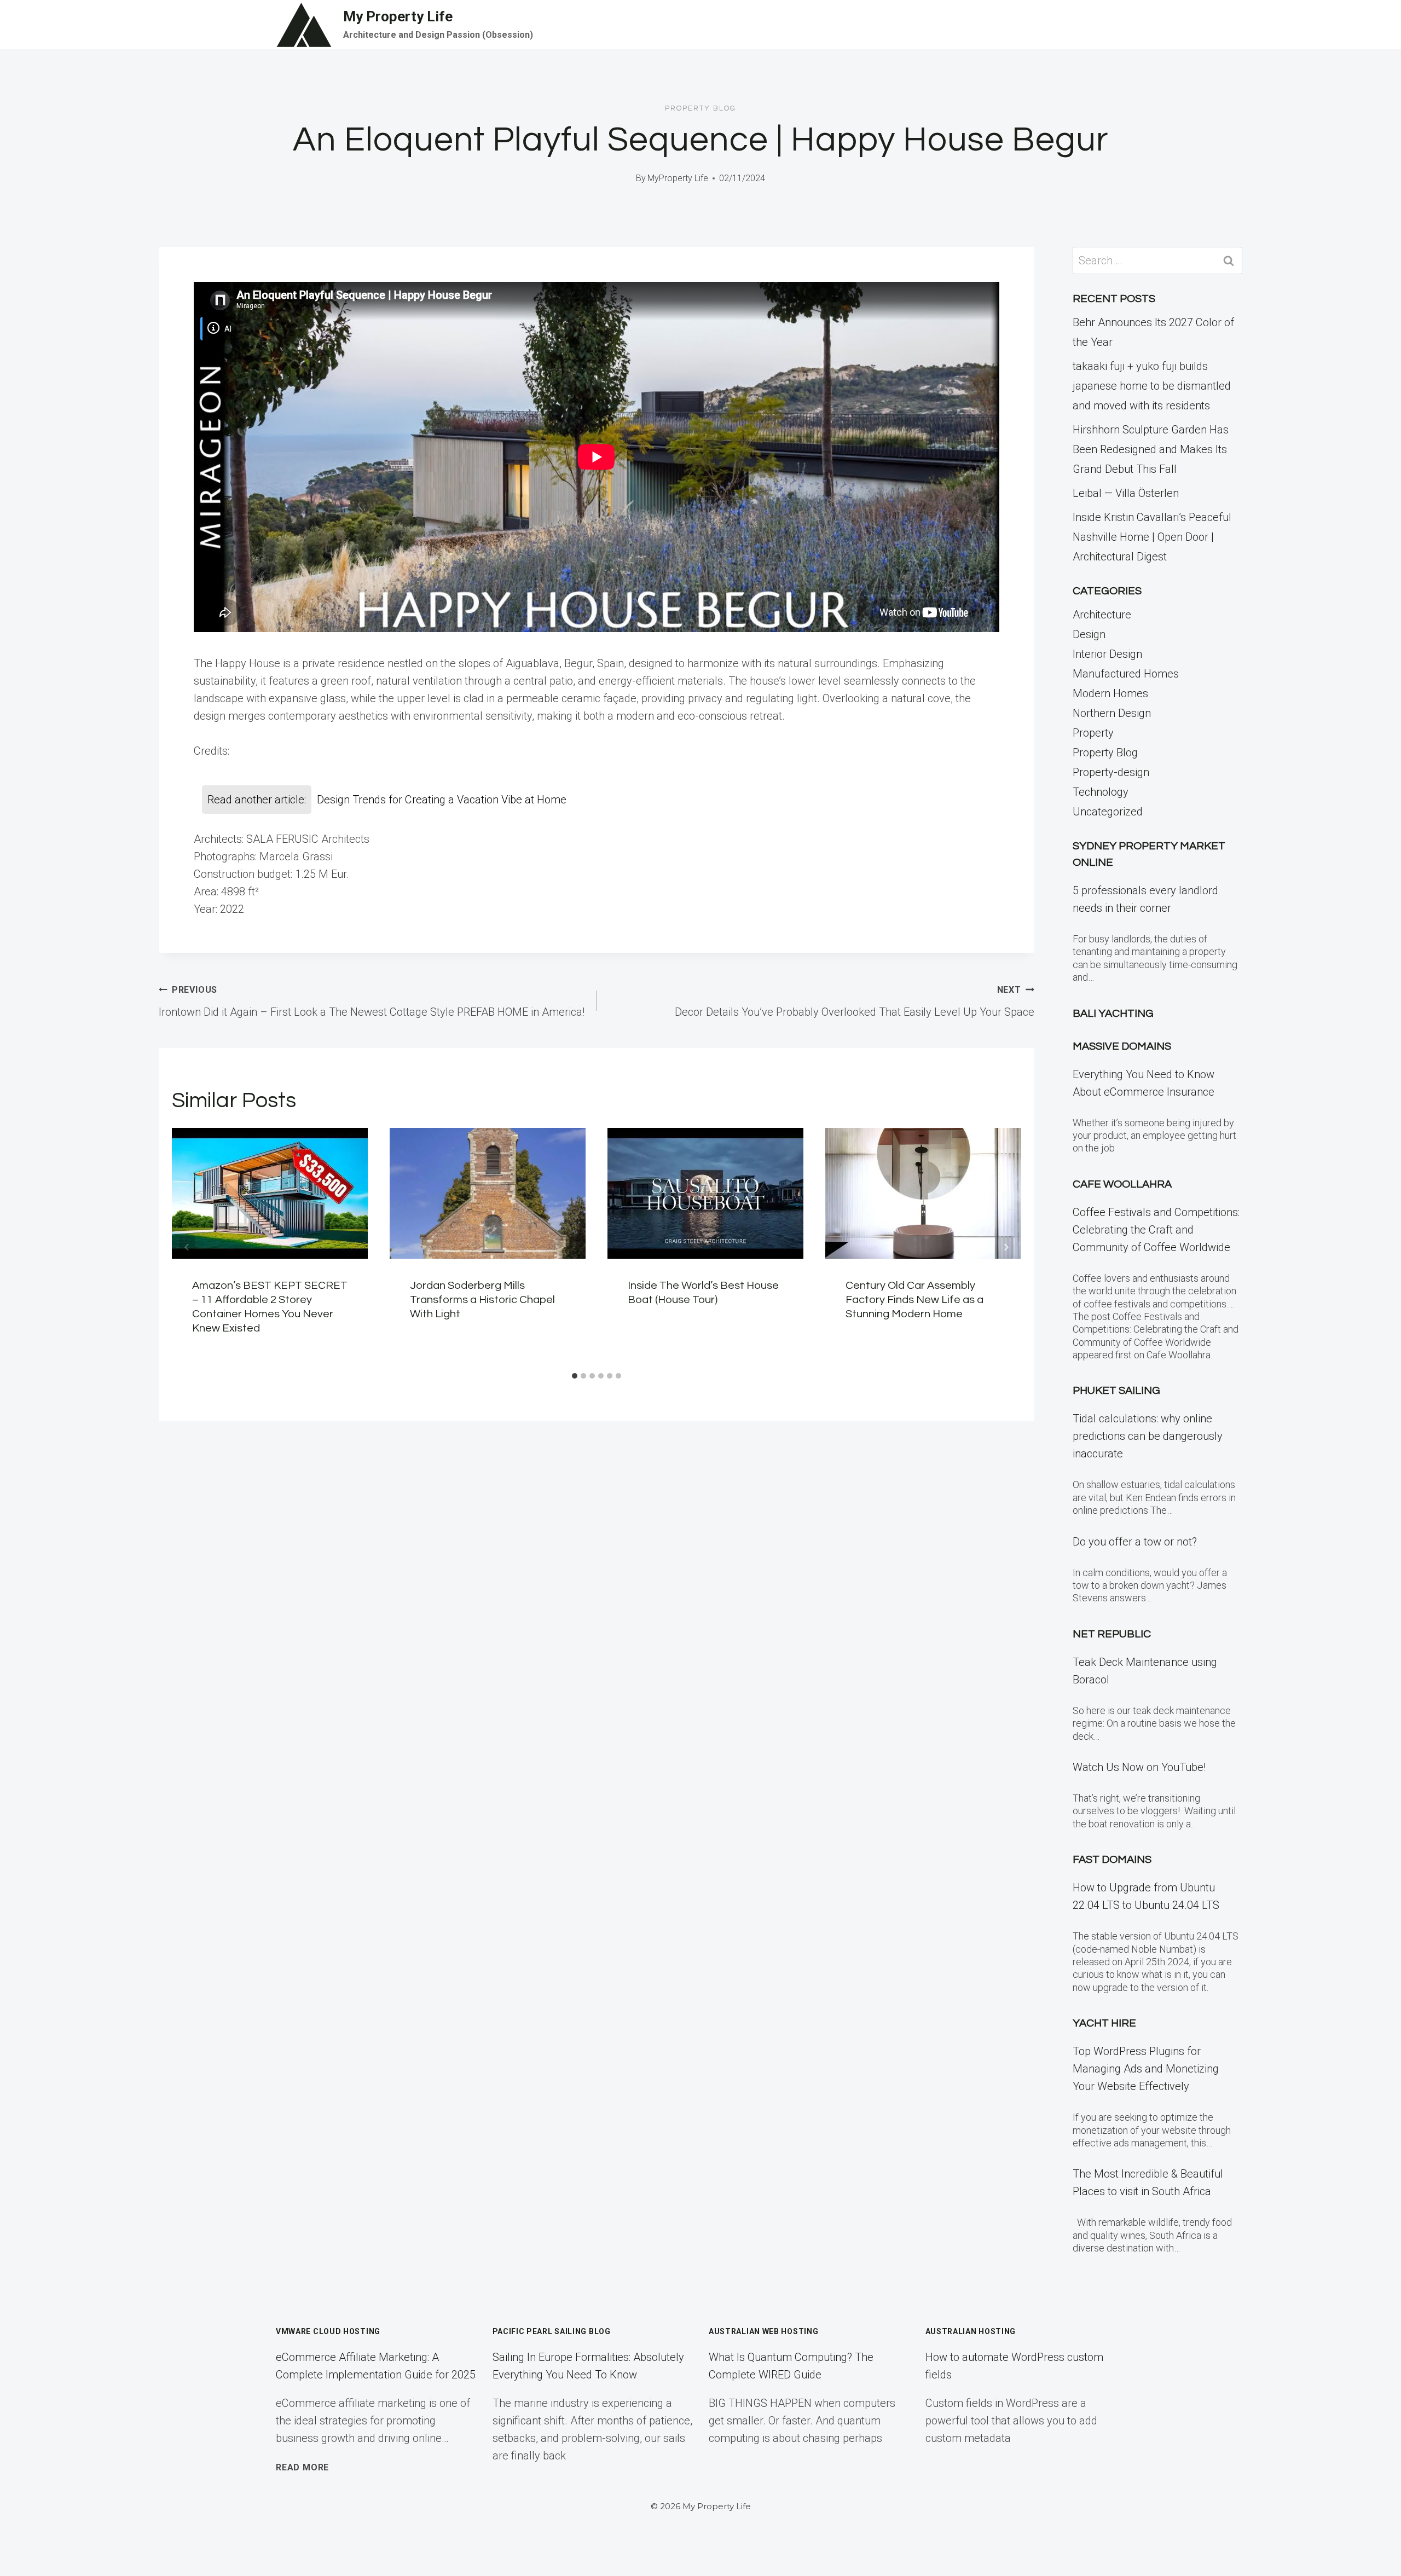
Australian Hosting (971, 2331)
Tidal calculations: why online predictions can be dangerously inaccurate (1148, 1436)
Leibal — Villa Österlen (1126, 493)
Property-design (1111, 772)
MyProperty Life (678, 178)
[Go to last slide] (187, 1247)
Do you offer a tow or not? (1135, 1542)
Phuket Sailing (1116, 1391)
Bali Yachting (1113, 1014)
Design (1089, 634)
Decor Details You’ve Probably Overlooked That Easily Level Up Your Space (855, 1002)
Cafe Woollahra (1122, 1184)
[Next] (1006, 1247)
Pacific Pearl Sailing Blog (552, 2331)
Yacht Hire (1104, 2023)
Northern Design (1112, 713)
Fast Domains (1112, 1860)
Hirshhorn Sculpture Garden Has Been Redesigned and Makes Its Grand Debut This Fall (1151, 449)
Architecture (1102, 615)
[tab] (575, 1376)
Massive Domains (1122, 1046)
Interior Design (1107, 654)
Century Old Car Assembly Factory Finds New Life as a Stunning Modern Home (914, 1300)
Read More (302, 2467)
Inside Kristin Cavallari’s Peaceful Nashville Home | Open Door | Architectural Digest (1152, 537)
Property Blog (700, 108)
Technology (1101, 792)
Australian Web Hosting (763, 2331)
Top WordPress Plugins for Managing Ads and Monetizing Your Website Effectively (1146, 2069)
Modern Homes (1110, 693)
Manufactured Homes (1126, 674)
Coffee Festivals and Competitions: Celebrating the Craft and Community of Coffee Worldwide (1156, 1230)
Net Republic (1112, 1634)
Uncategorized (1108, 812)
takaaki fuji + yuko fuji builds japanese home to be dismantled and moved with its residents (1152, 386)
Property (1093, 733)
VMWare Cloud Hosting (328, 2331)
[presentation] (270, 1193)
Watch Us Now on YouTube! (1139, 1767)
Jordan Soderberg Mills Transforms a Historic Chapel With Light (482, 1300)
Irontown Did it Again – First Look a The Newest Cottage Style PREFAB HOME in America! (372, 1002)
